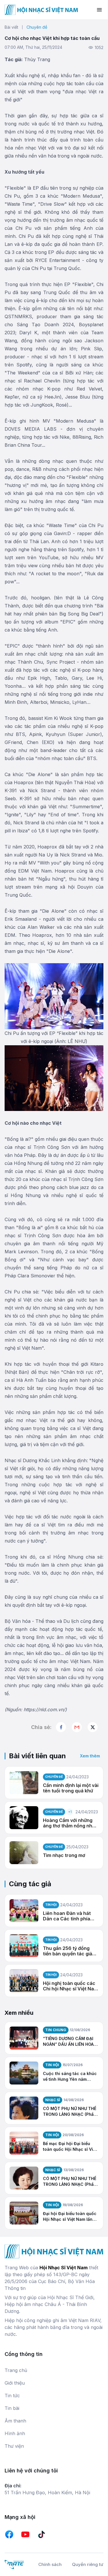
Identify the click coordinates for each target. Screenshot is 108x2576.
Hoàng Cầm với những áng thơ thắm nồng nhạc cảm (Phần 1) (70, 1823)
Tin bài (12, 2408)
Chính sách (50, 2564)
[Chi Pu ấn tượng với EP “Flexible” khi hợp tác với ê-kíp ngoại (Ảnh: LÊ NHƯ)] (54, 996)
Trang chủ (16, 2370)
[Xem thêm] (93, 1727)
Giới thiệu (15, 2383)
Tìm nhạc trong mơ (64, 1855)
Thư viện (14, 2446)
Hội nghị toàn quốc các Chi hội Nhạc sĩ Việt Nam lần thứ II (70, 1986)
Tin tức (12, 2396)
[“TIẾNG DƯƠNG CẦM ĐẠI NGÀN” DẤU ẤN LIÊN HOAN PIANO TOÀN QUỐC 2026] (24, 2038)
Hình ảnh (15, 2433)
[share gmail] (77, 1727)
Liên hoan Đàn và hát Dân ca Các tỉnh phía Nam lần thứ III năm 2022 (70, 1916)
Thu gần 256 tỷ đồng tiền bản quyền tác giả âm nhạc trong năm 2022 (68, 1951)
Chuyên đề (37, 27)
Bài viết (11, 27)
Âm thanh (15, 2421)
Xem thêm (90, 1756)
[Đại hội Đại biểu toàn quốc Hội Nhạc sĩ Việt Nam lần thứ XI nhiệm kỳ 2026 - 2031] (24, 2213)
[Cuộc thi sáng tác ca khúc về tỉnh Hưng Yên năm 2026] (24, 2073)
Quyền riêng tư (88, 2564)
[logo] (41, 10)
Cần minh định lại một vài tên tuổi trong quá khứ (71, 1788)
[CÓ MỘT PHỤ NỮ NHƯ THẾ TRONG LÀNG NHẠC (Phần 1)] (24, 2178)
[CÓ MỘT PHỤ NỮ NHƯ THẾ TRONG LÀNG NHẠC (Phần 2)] (24, 2108)
